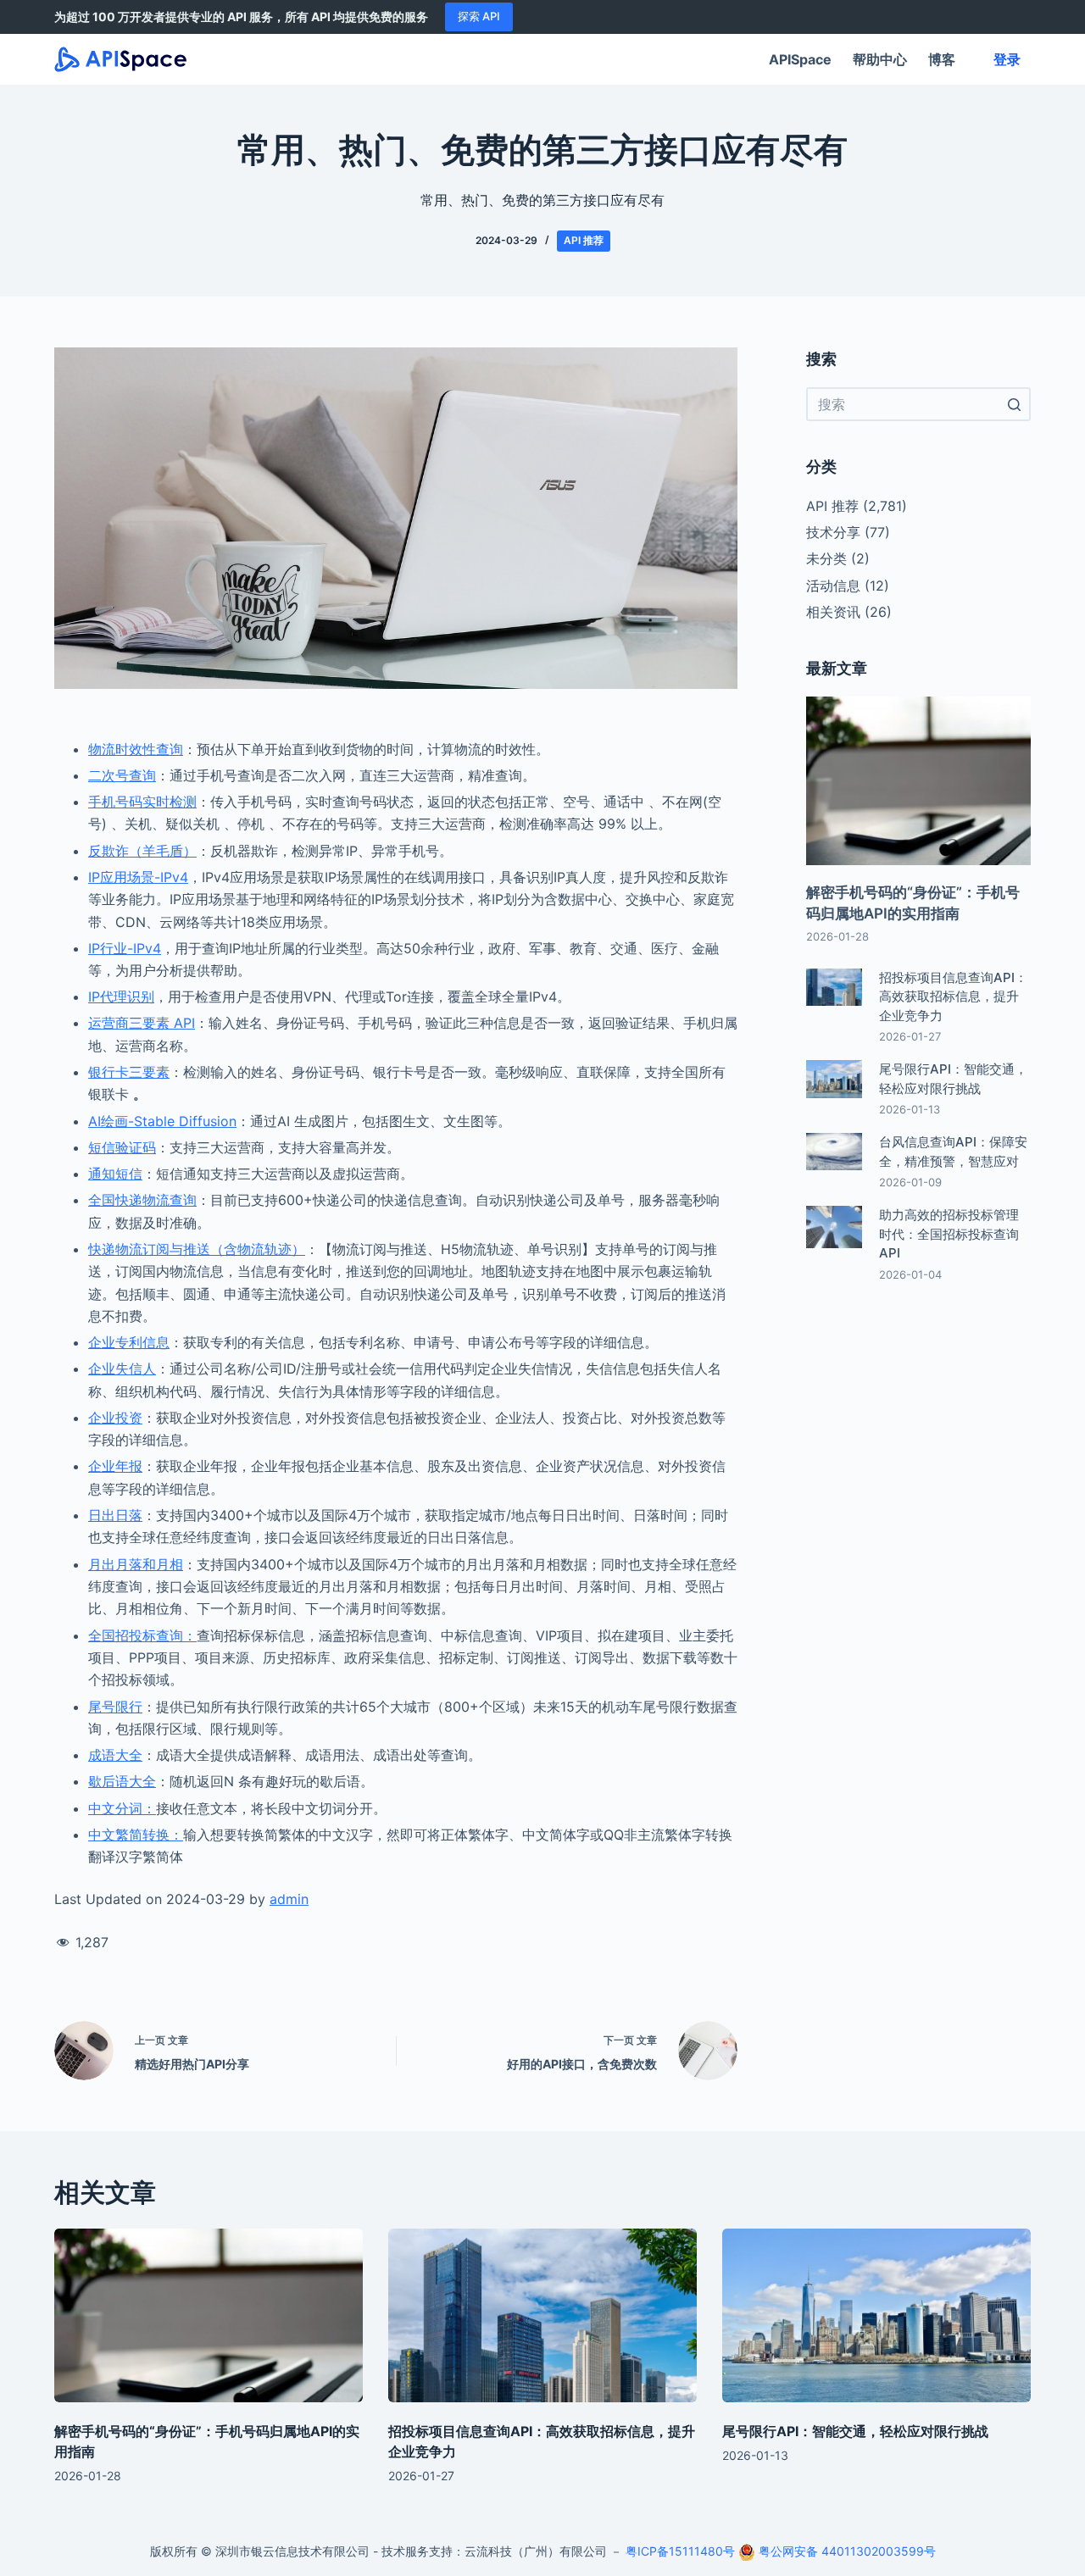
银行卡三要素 (129, 1072)
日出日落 (115, 1515)
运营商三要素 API (142, 1023)
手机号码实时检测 (142, 802)
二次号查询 (122, 775)
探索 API (479, 16)
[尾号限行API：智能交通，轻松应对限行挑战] (876, 2315)
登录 (1007, 59)
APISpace (800, 59)
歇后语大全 (122, 1781)
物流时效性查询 (136, 749)
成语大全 (115, 1755)
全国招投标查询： (142, 1635)
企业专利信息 (129, 1342)
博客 (942, 59)
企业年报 (115, 1466)
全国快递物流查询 (142, 1200)
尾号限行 (115, 1707)
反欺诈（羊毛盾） (142, 851)
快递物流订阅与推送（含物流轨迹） (197, 1249)
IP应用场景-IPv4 (138, 877)
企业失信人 (122, 1368)
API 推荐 (584, 240)
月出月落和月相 (136, 1564)
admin (289, 1899)
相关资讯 (833, 612)
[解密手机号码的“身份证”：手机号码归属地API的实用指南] (209, 2315)
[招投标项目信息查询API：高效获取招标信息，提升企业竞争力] (542, 2315)
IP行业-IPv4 (125, 948)
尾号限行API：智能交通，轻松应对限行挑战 (855, 2431)
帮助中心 (880, 59)
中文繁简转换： (136, 1835)
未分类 (826, 558)
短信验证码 (122, 1147)
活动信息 (833, 586)
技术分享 (833, 532)
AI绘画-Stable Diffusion (162, 1121)
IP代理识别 (121, 997)
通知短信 (115, 1174)
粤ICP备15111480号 (680, 2551)
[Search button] (1014, 404)
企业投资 (115, 1418)
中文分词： (122, 1808)
